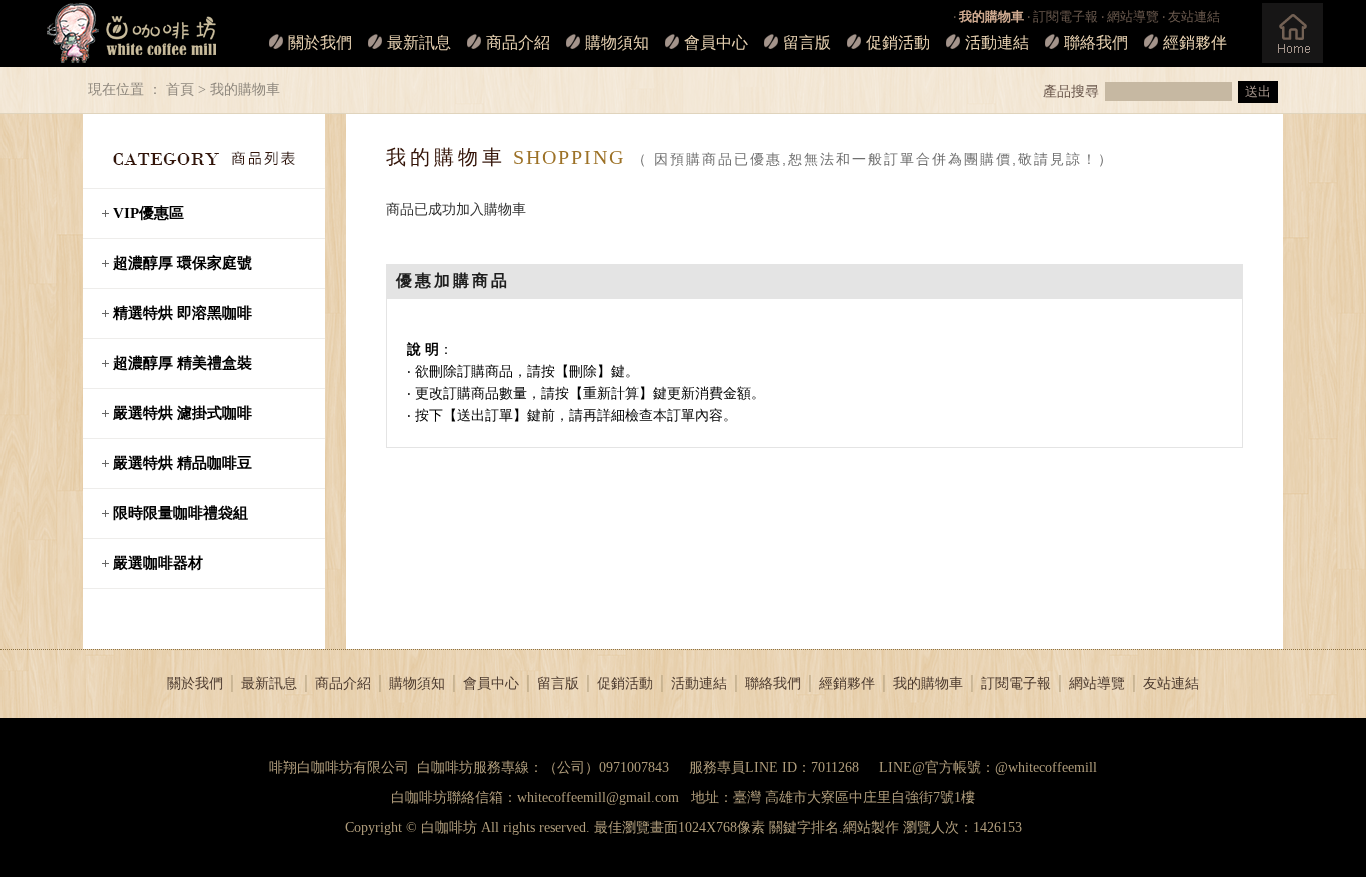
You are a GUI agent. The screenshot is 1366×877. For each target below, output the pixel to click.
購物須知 (617, 42)
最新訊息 (419, 42)
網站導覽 (1133, 16)
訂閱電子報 (1065, 16)
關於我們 (320, 42)
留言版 (807, 42)
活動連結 (997, 42)
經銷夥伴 (1195, 42)
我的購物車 (928, 683)
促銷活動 (898, 42)
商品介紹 (518, 42)
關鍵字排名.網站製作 (834, 827)
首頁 (180, 89)
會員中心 (716, 42)
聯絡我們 (1096, 42)
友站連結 (1194, 16)
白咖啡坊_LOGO (131, 33)
